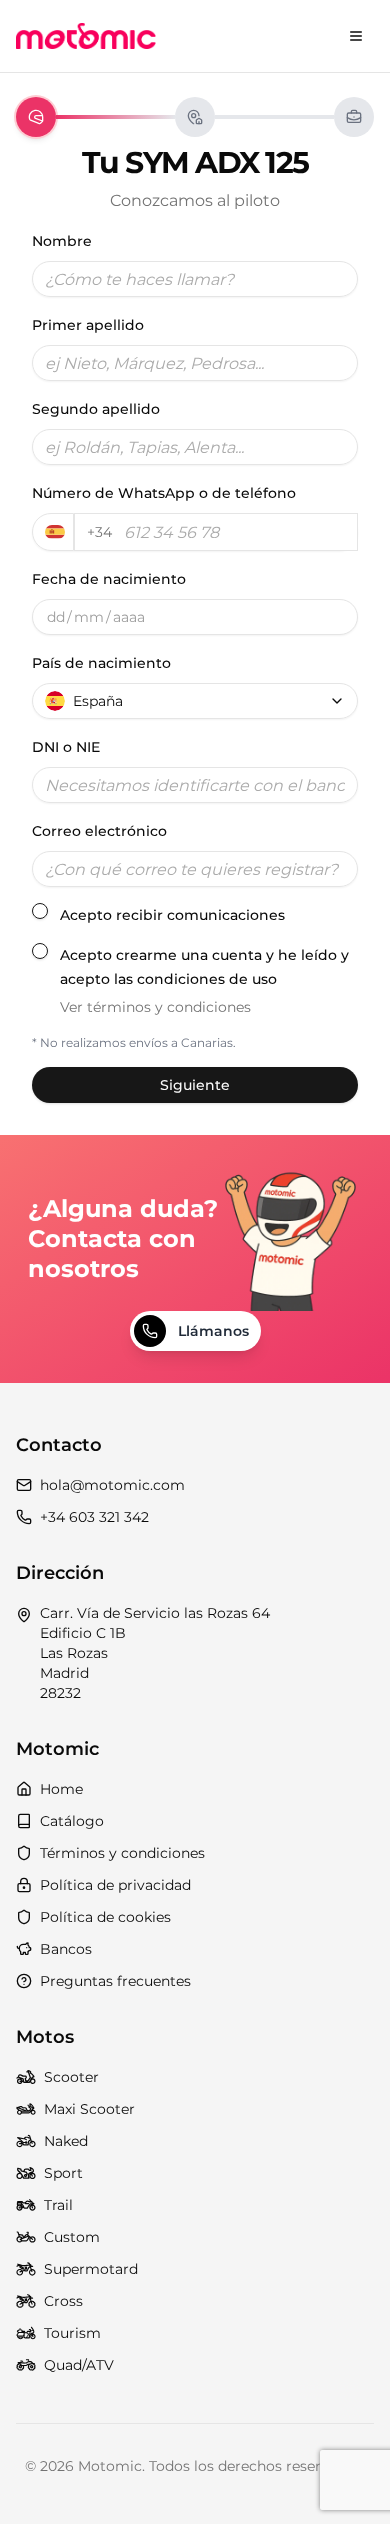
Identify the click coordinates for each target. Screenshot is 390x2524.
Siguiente (195, 1085)
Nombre (62, 241)
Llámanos (213, 1331)
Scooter (71, 2077)
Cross (63, 2301)
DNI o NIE (66, 747)
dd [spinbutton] (56, 617)
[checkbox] (40, 911)
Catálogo (72, 1821)
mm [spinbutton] (89, 617)
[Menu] (356, 36)
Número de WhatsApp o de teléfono (164, 493)
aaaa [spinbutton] (129, 617)
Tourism (72, 2333)
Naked (66, 2141)
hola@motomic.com (112, 1485)
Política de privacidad (115, 1885)
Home (61, 1789)
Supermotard (91, 2269)
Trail (58, 2205)
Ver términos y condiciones (155, 1007)
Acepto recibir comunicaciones (172, 915)
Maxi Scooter (89, 2109)
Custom (72, 2237)
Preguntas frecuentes (115, 1981)
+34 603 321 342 (94, 1517)
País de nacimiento (101, 663)
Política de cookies (105, 1917)
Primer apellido (88, 325)
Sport (63, 2173)
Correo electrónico (99, 831)
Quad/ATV (79, 2365)
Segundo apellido (96, 409)
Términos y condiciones (122, 1853)
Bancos (66, 1949)
